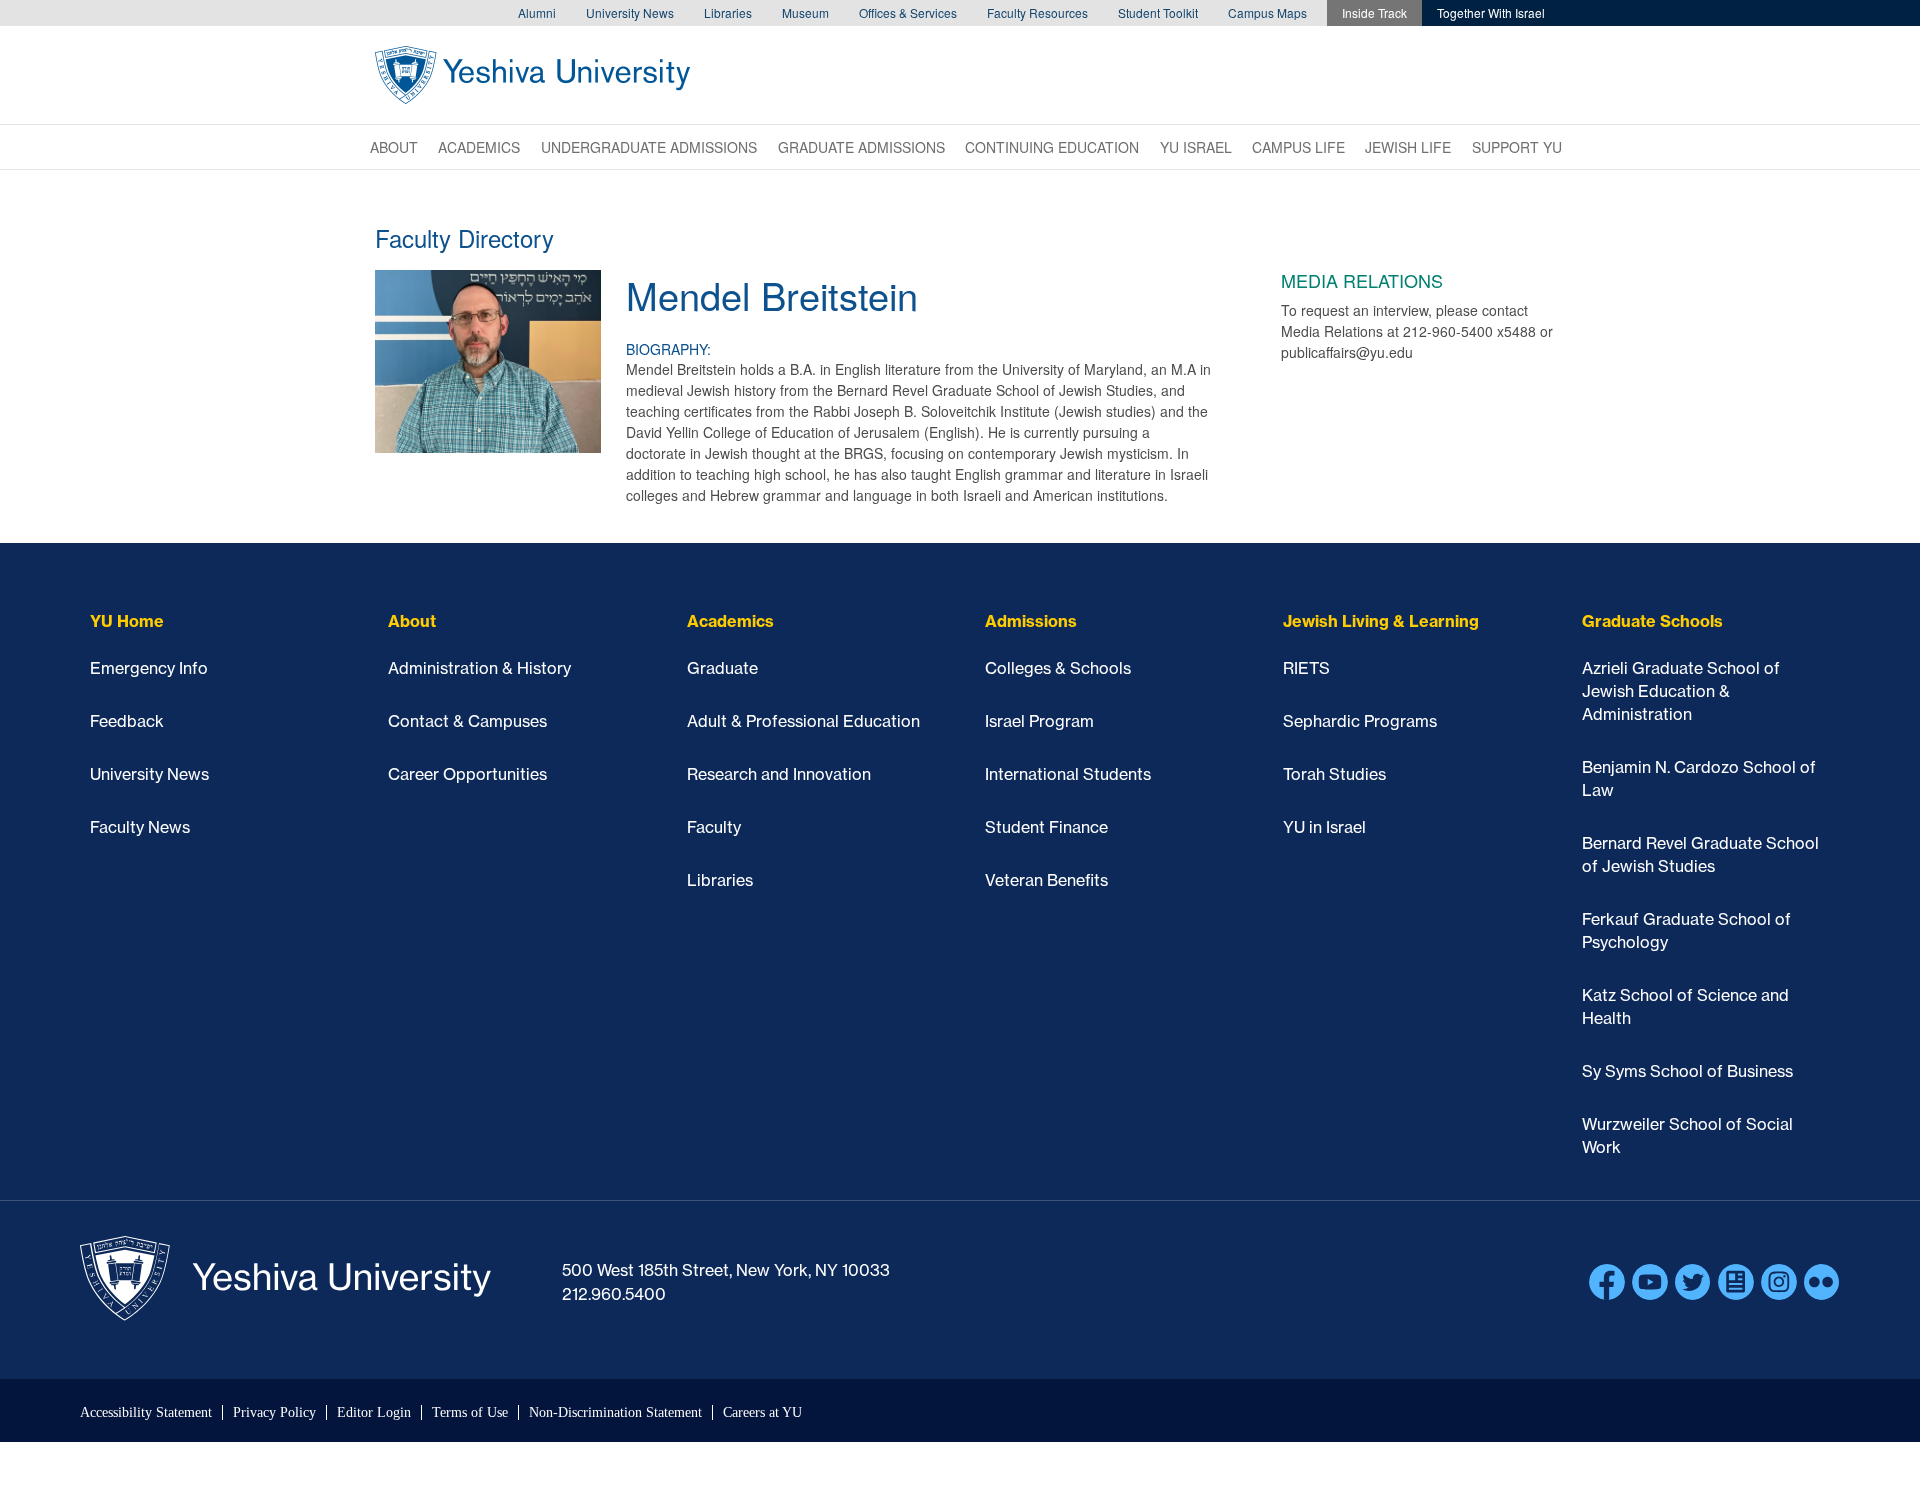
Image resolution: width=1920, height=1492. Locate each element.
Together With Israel (1491, 12)
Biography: (668, 349)
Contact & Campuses (467, 721)
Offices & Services (908, 12)
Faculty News (140, 827)
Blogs (1736, 1282)
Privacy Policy (274, 1412)
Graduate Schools (1652, 621)
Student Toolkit (1158, 12)
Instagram (1779, 1282)
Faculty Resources (1037, 12)
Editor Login (374, 1412)
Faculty (714, 827)
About (394, 147)
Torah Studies (1334, 774)
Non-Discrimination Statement (615, 1412)
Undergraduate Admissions (649, 147)
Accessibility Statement (146, 1412)
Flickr (1822, 1282)
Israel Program (1039, 721)
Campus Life (1298, 147)
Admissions (1031, 621)
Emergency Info (149, 668)
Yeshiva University (532, 75)
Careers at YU (762, 1412)
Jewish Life (1408, 147)
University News (630, 12)
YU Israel (1196, 147)
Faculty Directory (464, 237)
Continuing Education (1052, 147)
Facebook (1607, 1282)
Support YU (1517, 147)
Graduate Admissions (861, 147)
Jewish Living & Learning (1381, 621)
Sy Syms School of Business (1687, 1071)
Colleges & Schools (1058, 668)
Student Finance (1046, 827)
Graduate (722, 668)
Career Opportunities (467, 774)
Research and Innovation (779, 774)
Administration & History (479, 668)
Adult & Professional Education (803, 721)
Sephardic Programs (1360, 721)
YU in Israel (1324, 827)
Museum (805, 12)
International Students (1068, 774)
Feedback (127, 721)
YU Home (127, 621)
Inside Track (1374, 12)
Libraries (728, 12)
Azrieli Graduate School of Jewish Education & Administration (1681, 691)
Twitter (1693, 1282)
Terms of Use (470, 1412)
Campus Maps (1267, 12)
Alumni (537, 12)
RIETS (1306, 668)
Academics (479, 147)
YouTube (1650, 1282)
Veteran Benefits (1046, 880)
